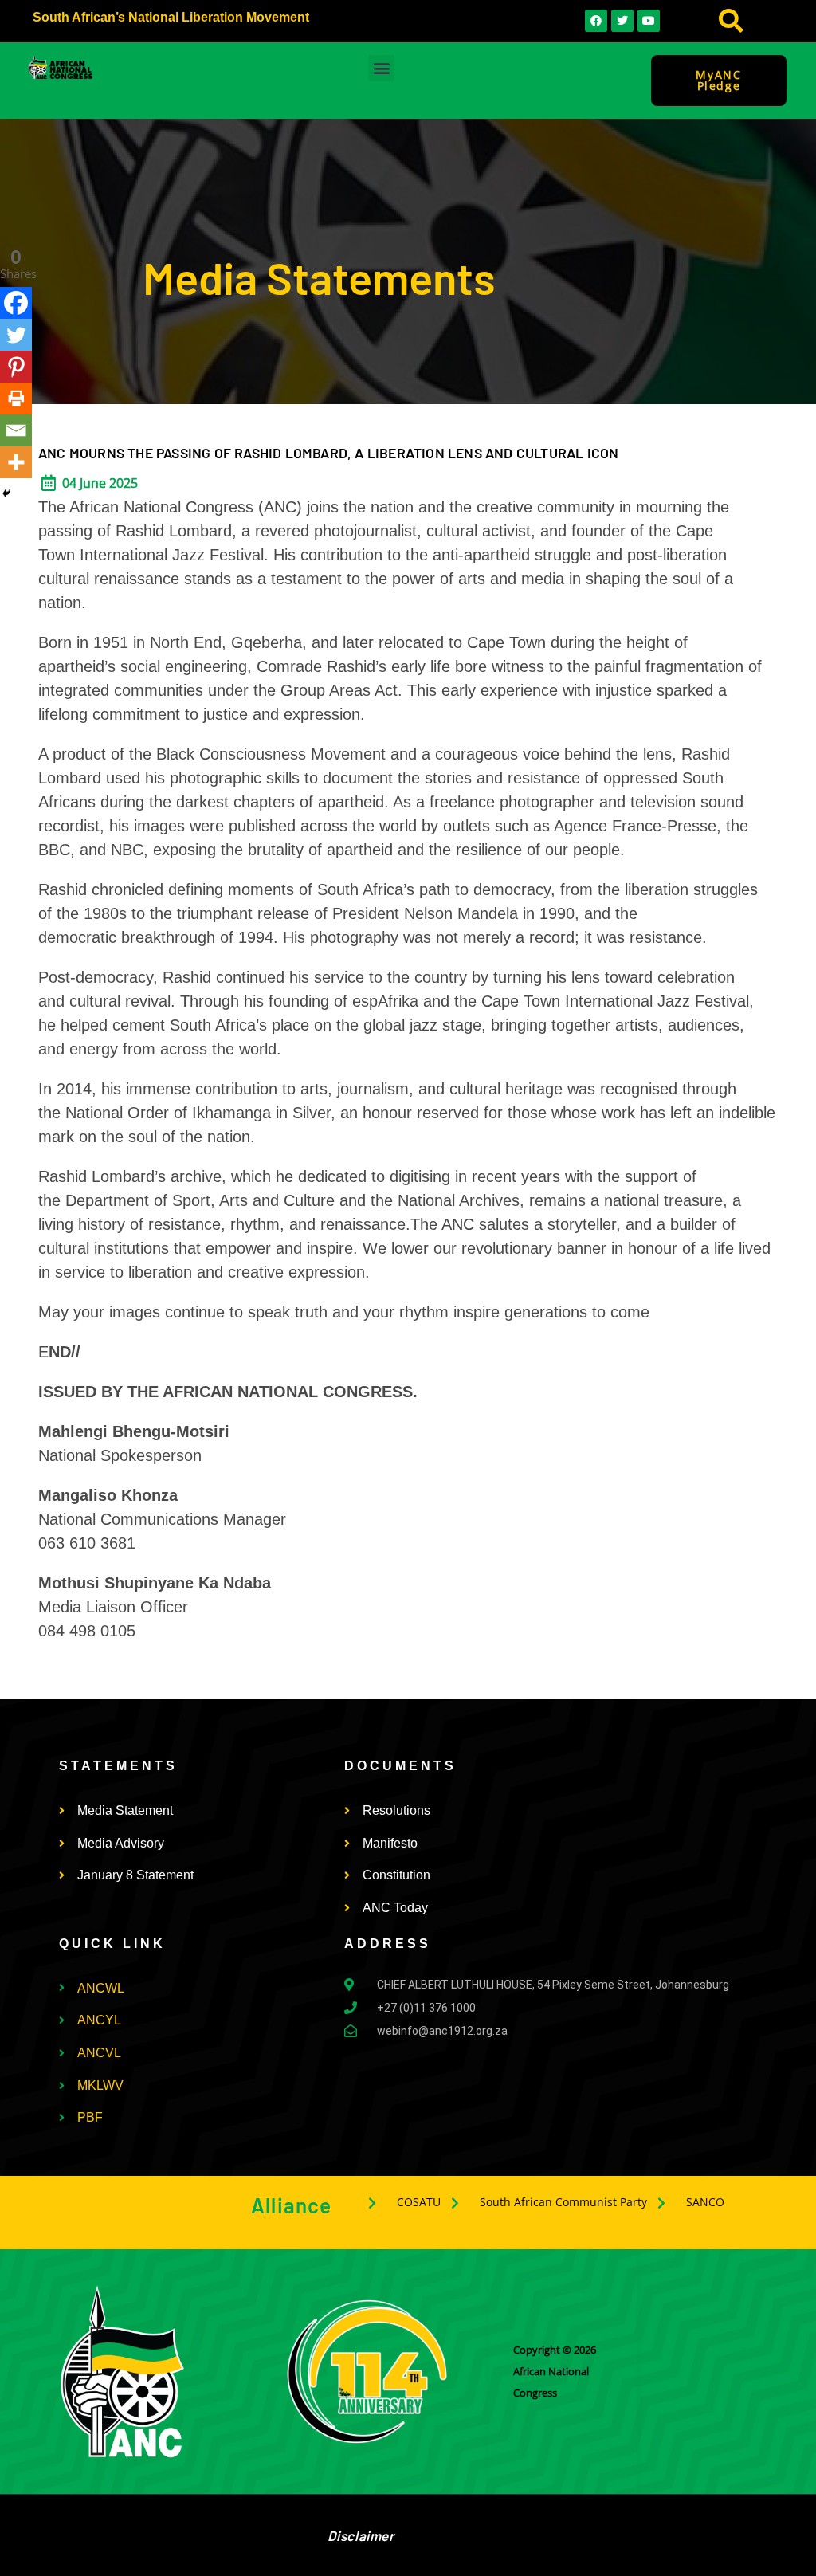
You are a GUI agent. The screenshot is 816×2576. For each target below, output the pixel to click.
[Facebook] (16, 303)
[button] (730, 21)
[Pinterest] (16, 367)
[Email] (16, 430)
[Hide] (6, 493)
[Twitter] (16, 335)
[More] (16, 462)
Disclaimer (361, 2535)
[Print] (16, 399)
